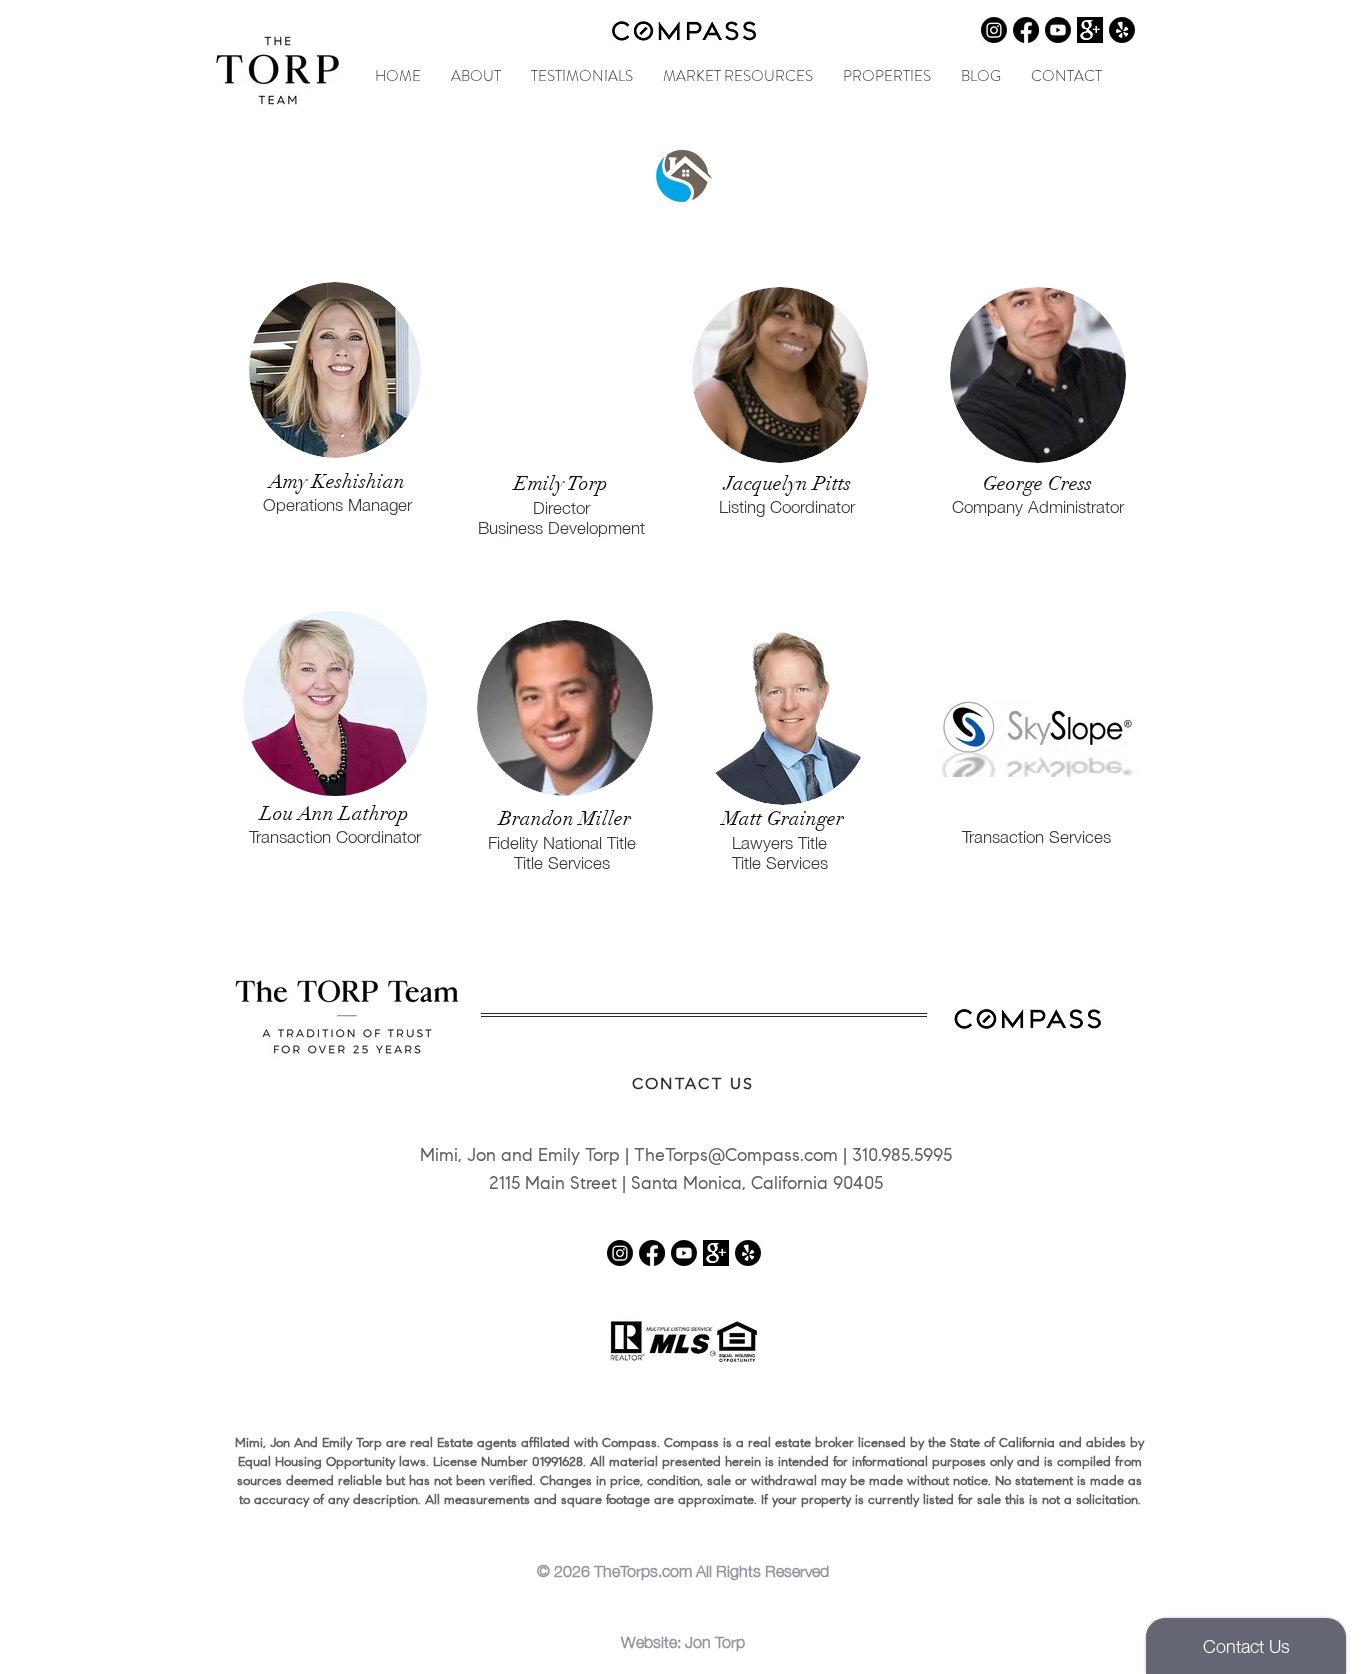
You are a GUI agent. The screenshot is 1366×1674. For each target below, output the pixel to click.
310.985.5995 (902, 1157)
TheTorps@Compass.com (736, 1157)
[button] (476, 76)
